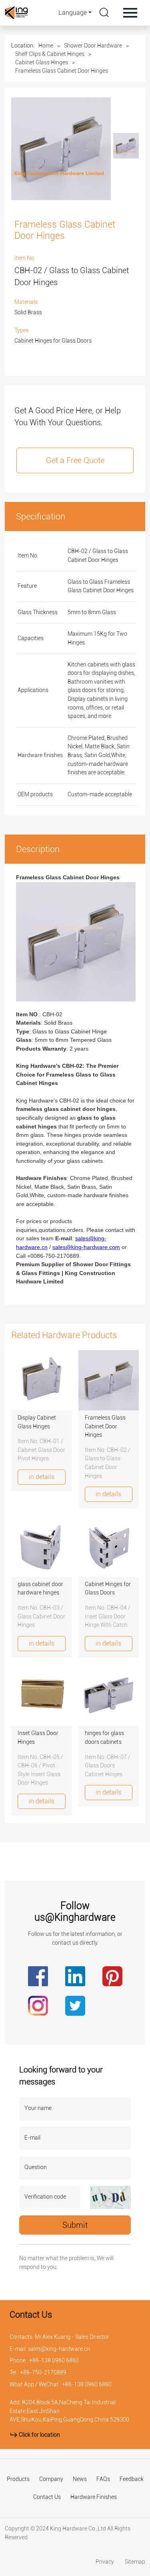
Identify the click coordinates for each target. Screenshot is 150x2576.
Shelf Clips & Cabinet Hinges (50, 54)
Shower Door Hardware (93, 46)
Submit (75, 2225)
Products (18, 2479)
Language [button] (73, 13)
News (80, 2479)
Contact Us (47, 2497)
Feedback (132, 2479)
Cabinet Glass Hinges (42, 62)
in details (42, 1477)
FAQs (103, 2479)
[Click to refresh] (110, 2197)
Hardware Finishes (94, 2497)
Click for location (39, 2435)
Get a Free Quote (75, 460)
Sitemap (135, 2562)
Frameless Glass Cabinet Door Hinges (62, 71)
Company (51, 2479)
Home (46, 46)
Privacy (105, 2562)
